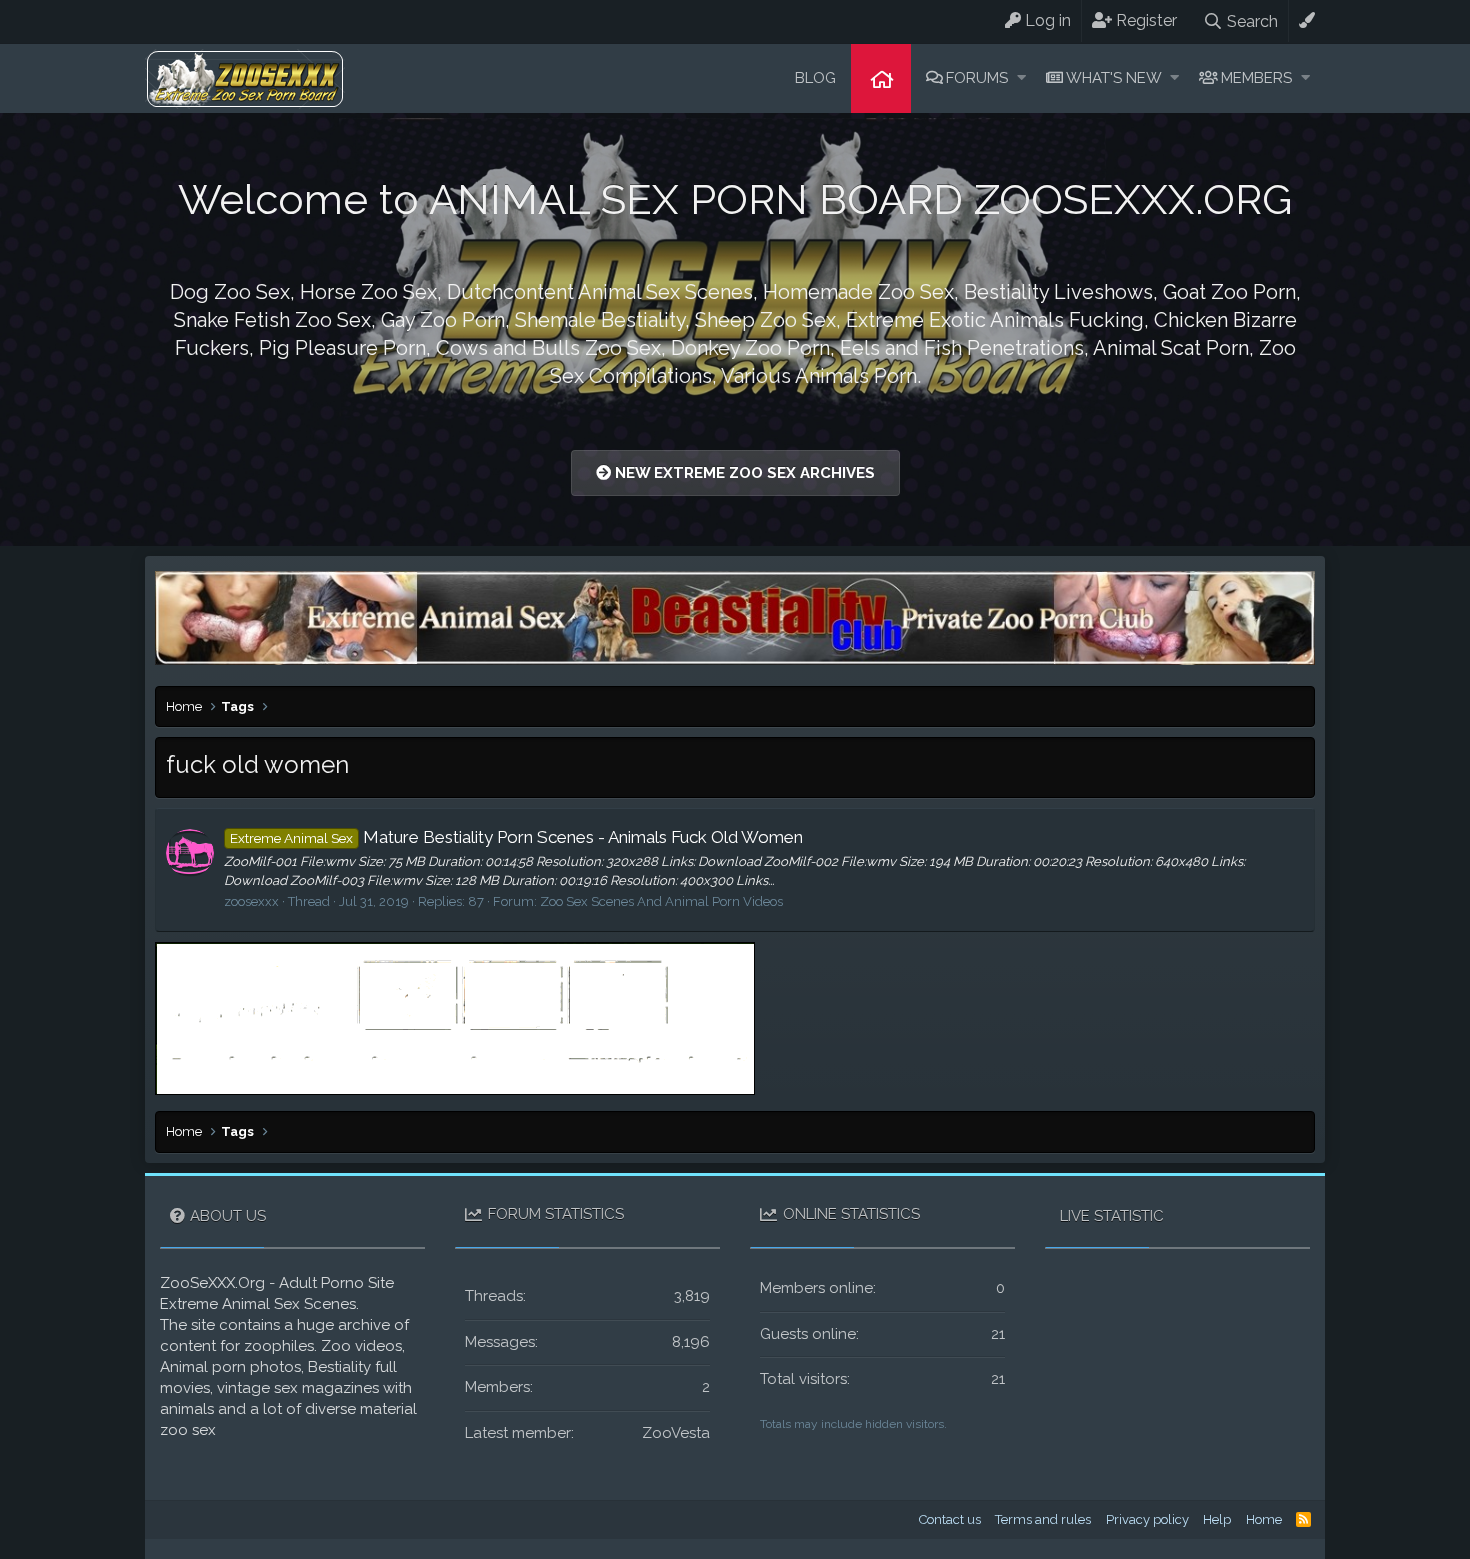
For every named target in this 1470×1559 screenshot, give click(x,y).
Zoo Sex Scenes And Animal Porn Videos (661, 901)
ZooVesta (676, 1433)
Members (1256, 78)
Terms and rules (1043, 1519)
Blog (815, 78)
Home (881, 78)
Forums (977, 78)
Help (1217, 1519)
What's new (1114, 78)
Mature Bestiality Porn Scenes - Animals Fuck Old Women (516, 837)
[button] (1021, 78)
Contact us (950, 1519)
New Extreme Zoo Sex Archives (743, 473)
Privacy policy (1147, 1519)
